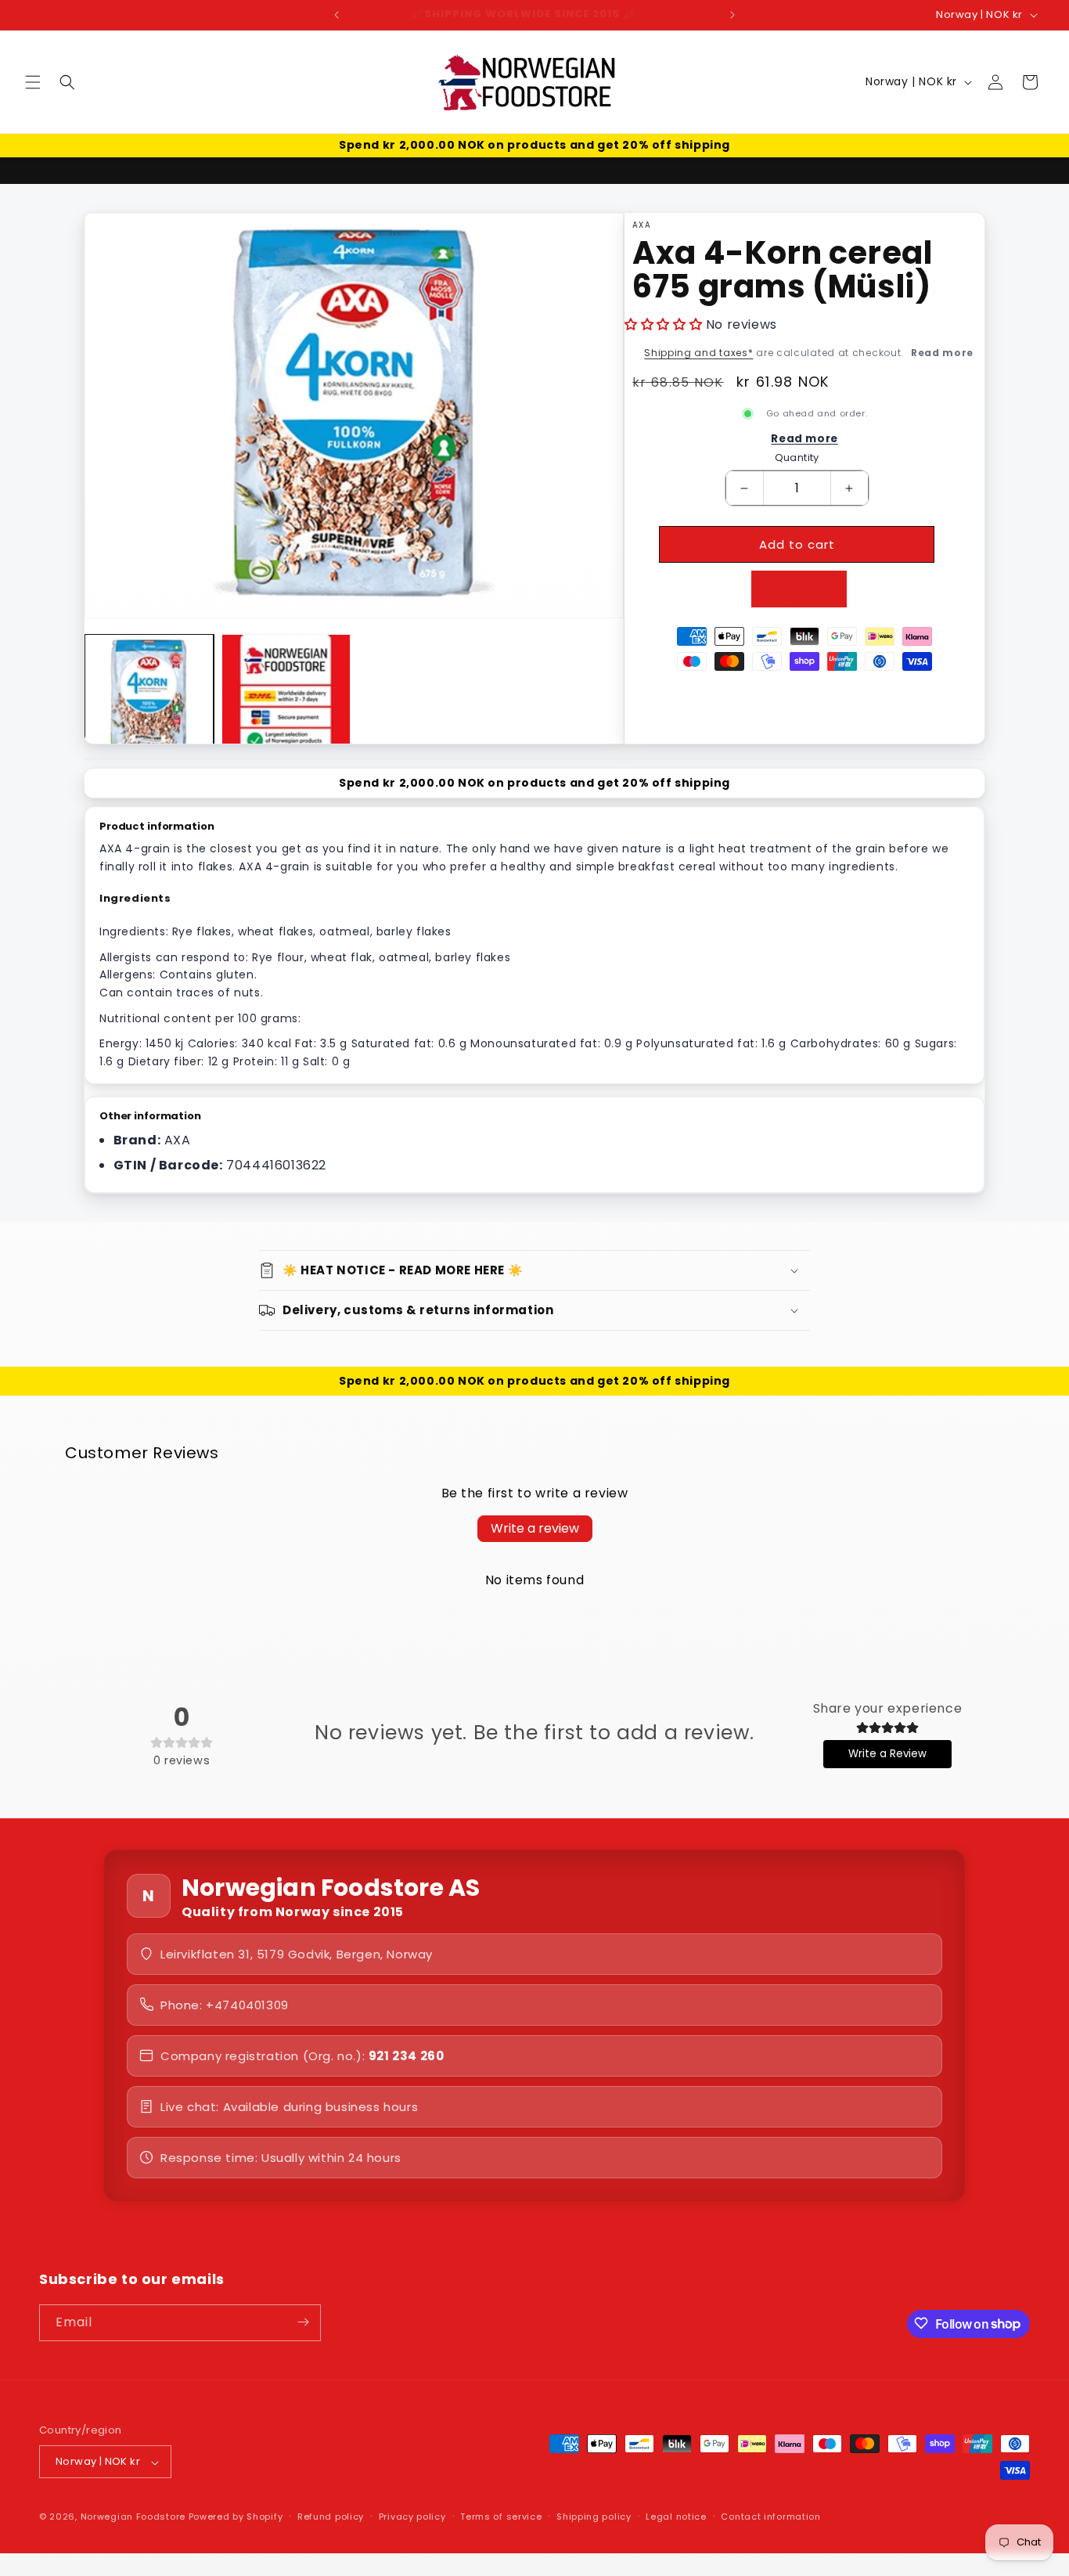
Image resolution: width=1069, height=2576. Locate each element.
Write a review (535, 1528)
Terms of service (501, 2517)
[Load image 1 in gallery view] (149, 699)
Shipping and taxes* (698, 353)
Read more (942, 353)
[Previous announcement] (337, 15)
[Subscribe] (303, 2322)
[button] (33, 82)
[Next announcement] (732, 15)
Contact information (770, 2517)
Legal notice (676, 2517)
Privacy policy (412, 2517)
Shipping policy (594, 2517)
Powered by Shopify (236, 2517)
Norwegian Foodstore (133, 2517)
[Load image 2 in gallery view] (286, 699)
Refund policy (331, 2517)
